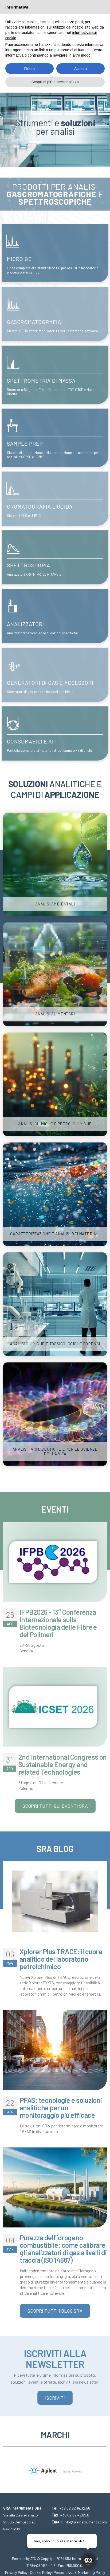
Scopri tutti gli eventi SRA (55, 1806)
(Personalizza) (64, 2572)
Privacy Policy (16, 2572)
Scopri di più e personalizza (55, 82)
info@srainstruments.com (85, 2522)
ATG (33, 2559)
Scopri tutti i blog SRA (55, 2311)
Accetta (80, 69)
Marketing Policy (92, 2572)
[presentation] (7, 2467)
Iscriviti (55, 2398)
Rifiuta (30, 69)
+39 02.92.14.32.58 (75, 2508)
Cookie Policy (41, 2572)
